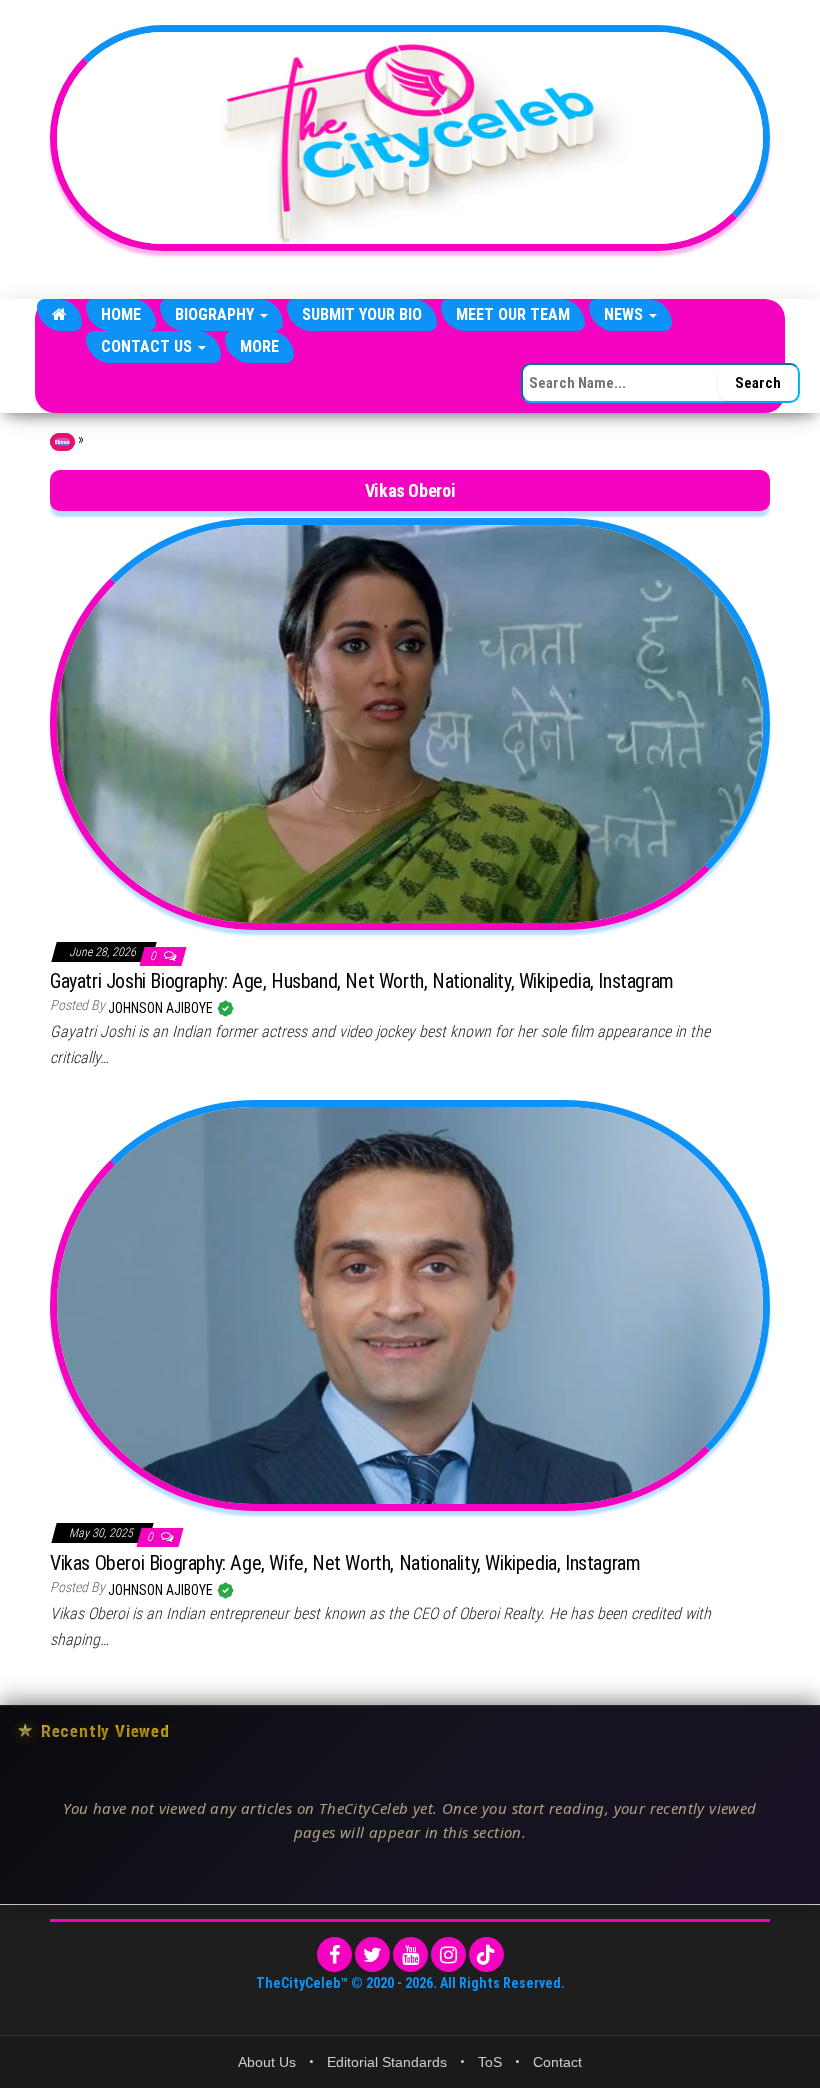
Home (121, 314)
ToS (490, 2062)
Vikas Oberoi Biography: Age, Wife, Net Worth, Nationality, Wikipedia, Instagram (345, 1563)
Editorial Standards (387, 2062)
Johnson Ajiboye (162, 1008)
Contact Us (148, 346)
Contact (557, 2062)
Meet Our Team (513, 314)
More (259, 346)
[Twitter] (372, 1954)
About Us (267, 2062)
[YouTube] (410, 1954)
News (625, 314)
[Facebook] (334, 1954)
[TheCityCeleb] (59, 315)
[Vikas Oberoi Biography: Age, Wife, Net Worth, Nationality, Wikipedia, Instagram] (410, 1305)
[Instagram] (448, 1954)
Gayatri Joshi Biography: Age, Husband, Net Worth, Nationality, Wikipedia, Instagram (362, 981)
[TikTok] (486, 1954)
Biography (216, 314)
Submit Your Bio (362, 314)
